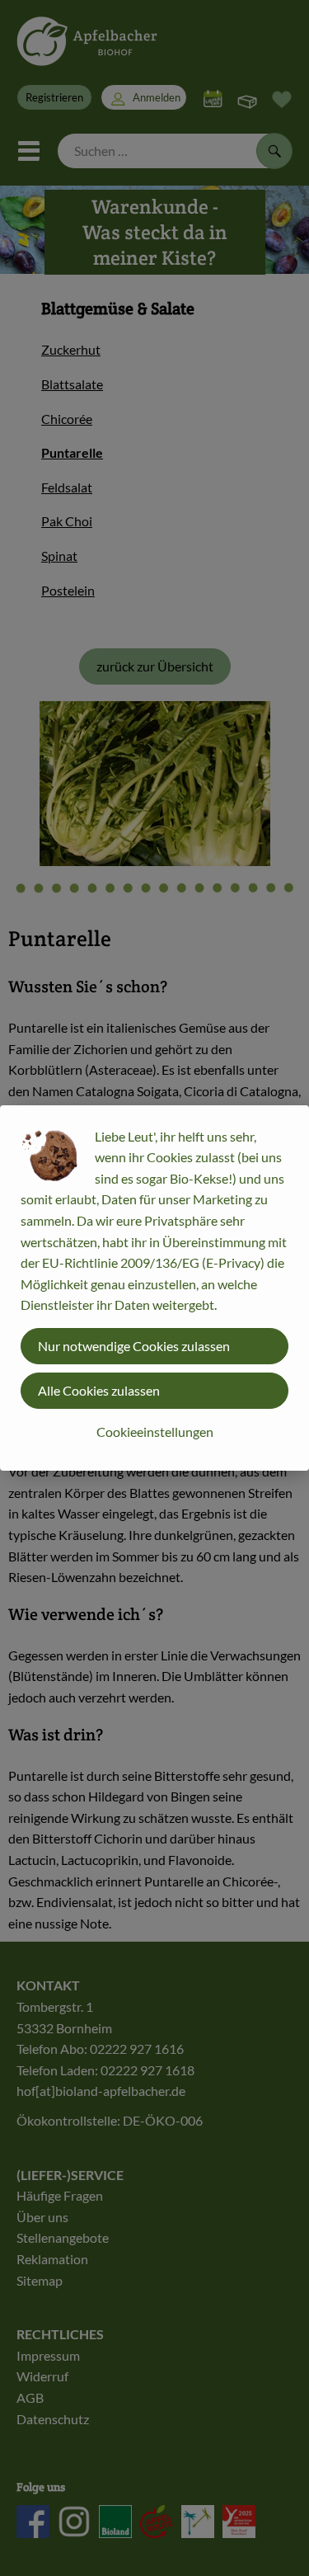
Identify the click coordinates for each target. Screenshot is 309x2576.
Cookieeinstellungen (155, 1432)
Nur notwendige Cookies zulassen (134, 1346)
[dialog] (154, 1288)
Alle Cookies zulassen (99, 1390)
